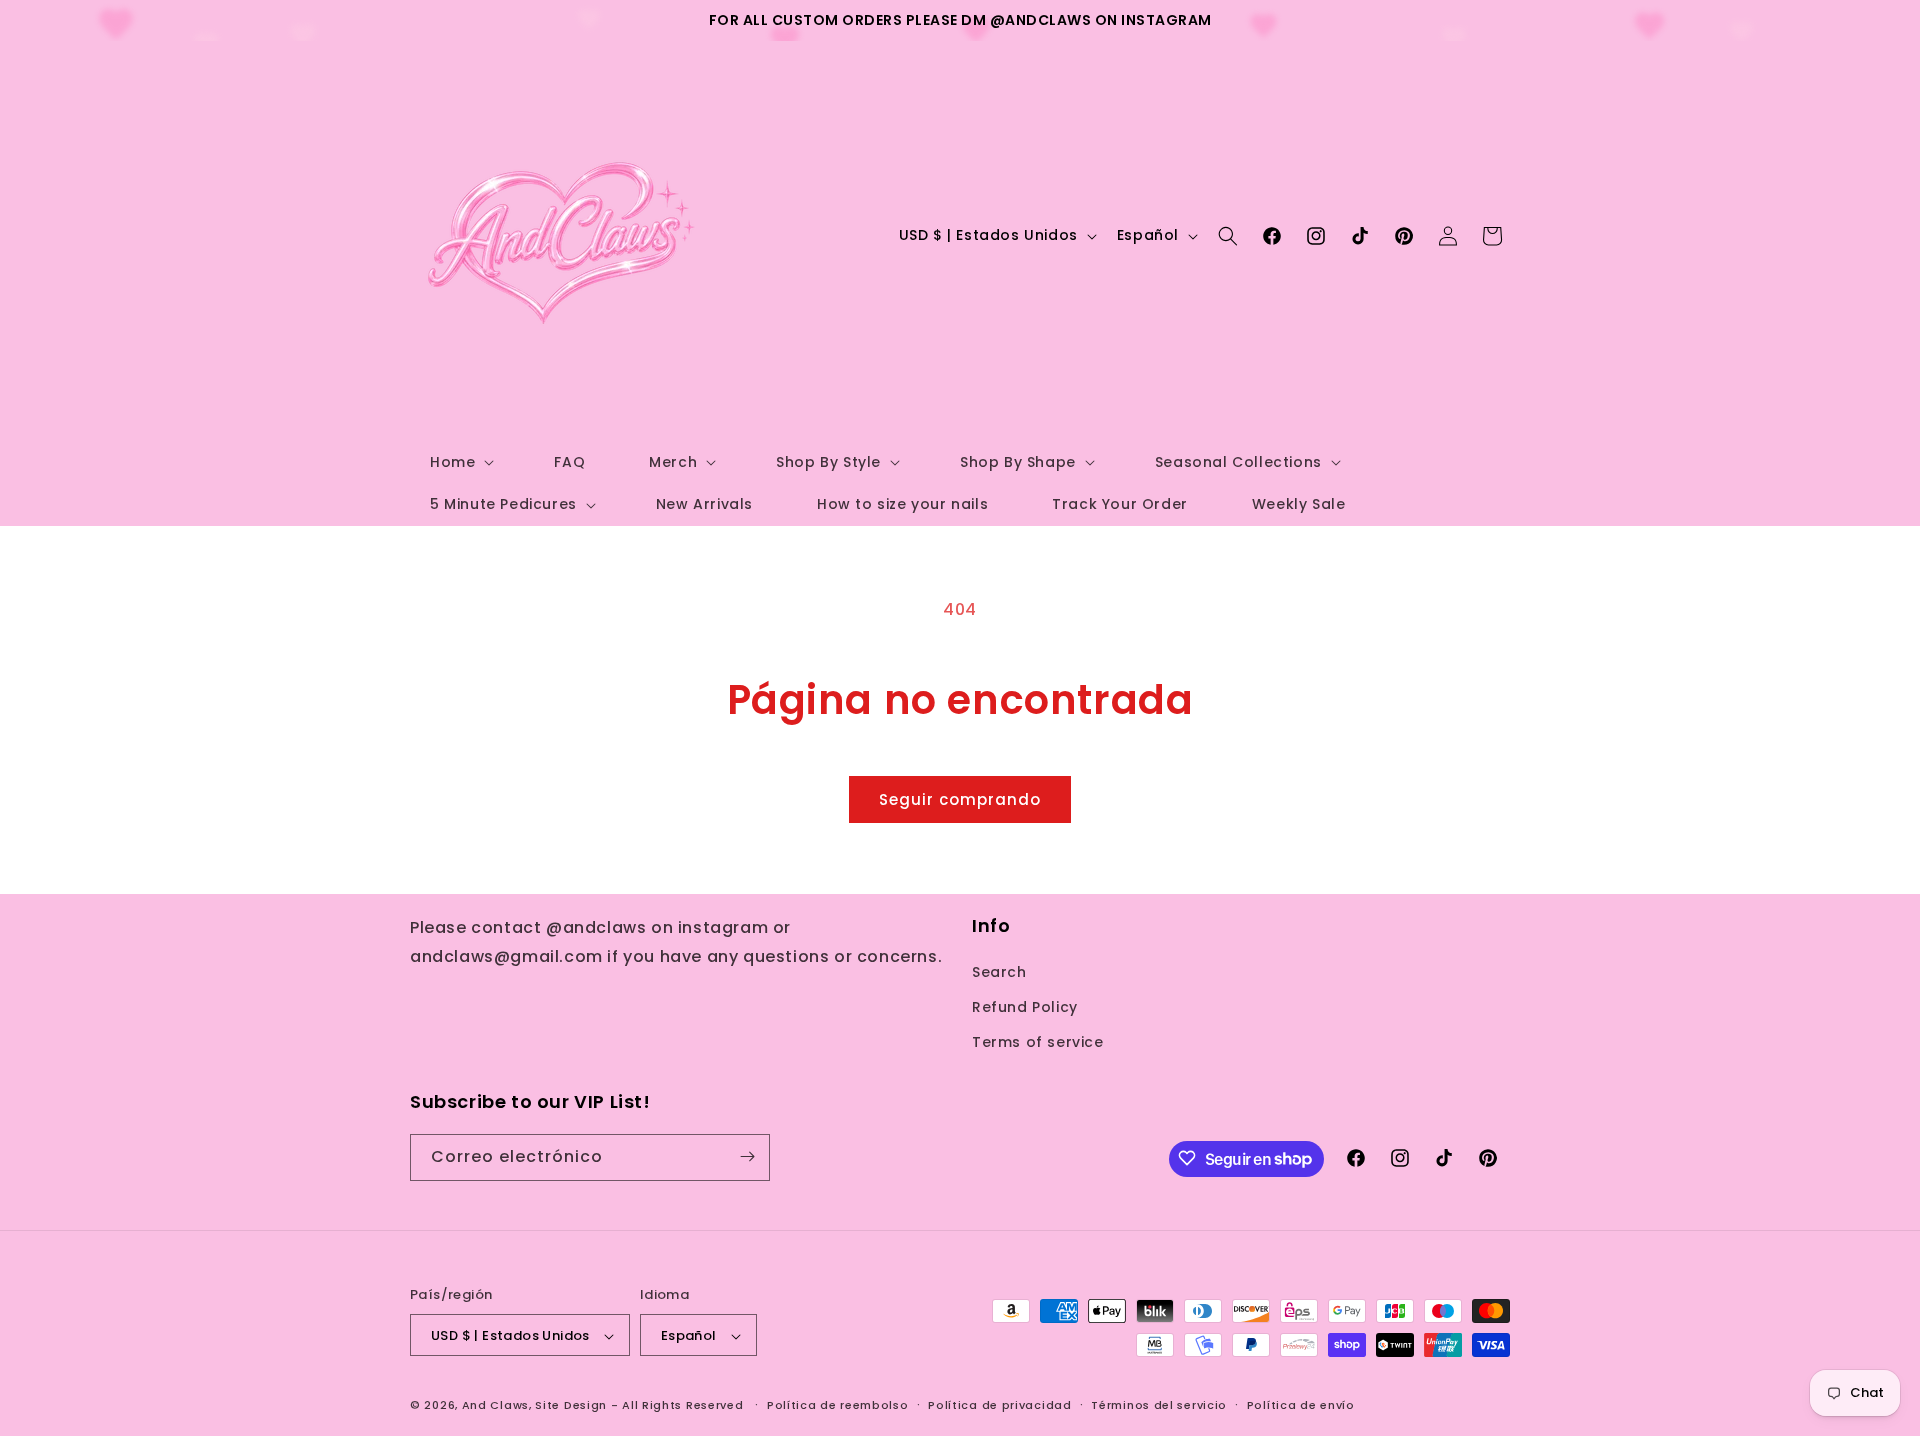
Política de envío (1301, 1405)
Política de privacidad (999, 1405)
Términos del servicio (1159, 1405)
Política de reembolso (838, 1405)
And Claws (495, 1406)
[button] (460, 462)
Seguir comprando (960, 799)
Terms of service (1038, 1042)
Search (999, 971)
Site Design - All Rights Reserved (639, 1406)
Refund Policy (1025, 1006)
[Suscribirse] (747, 1156)
